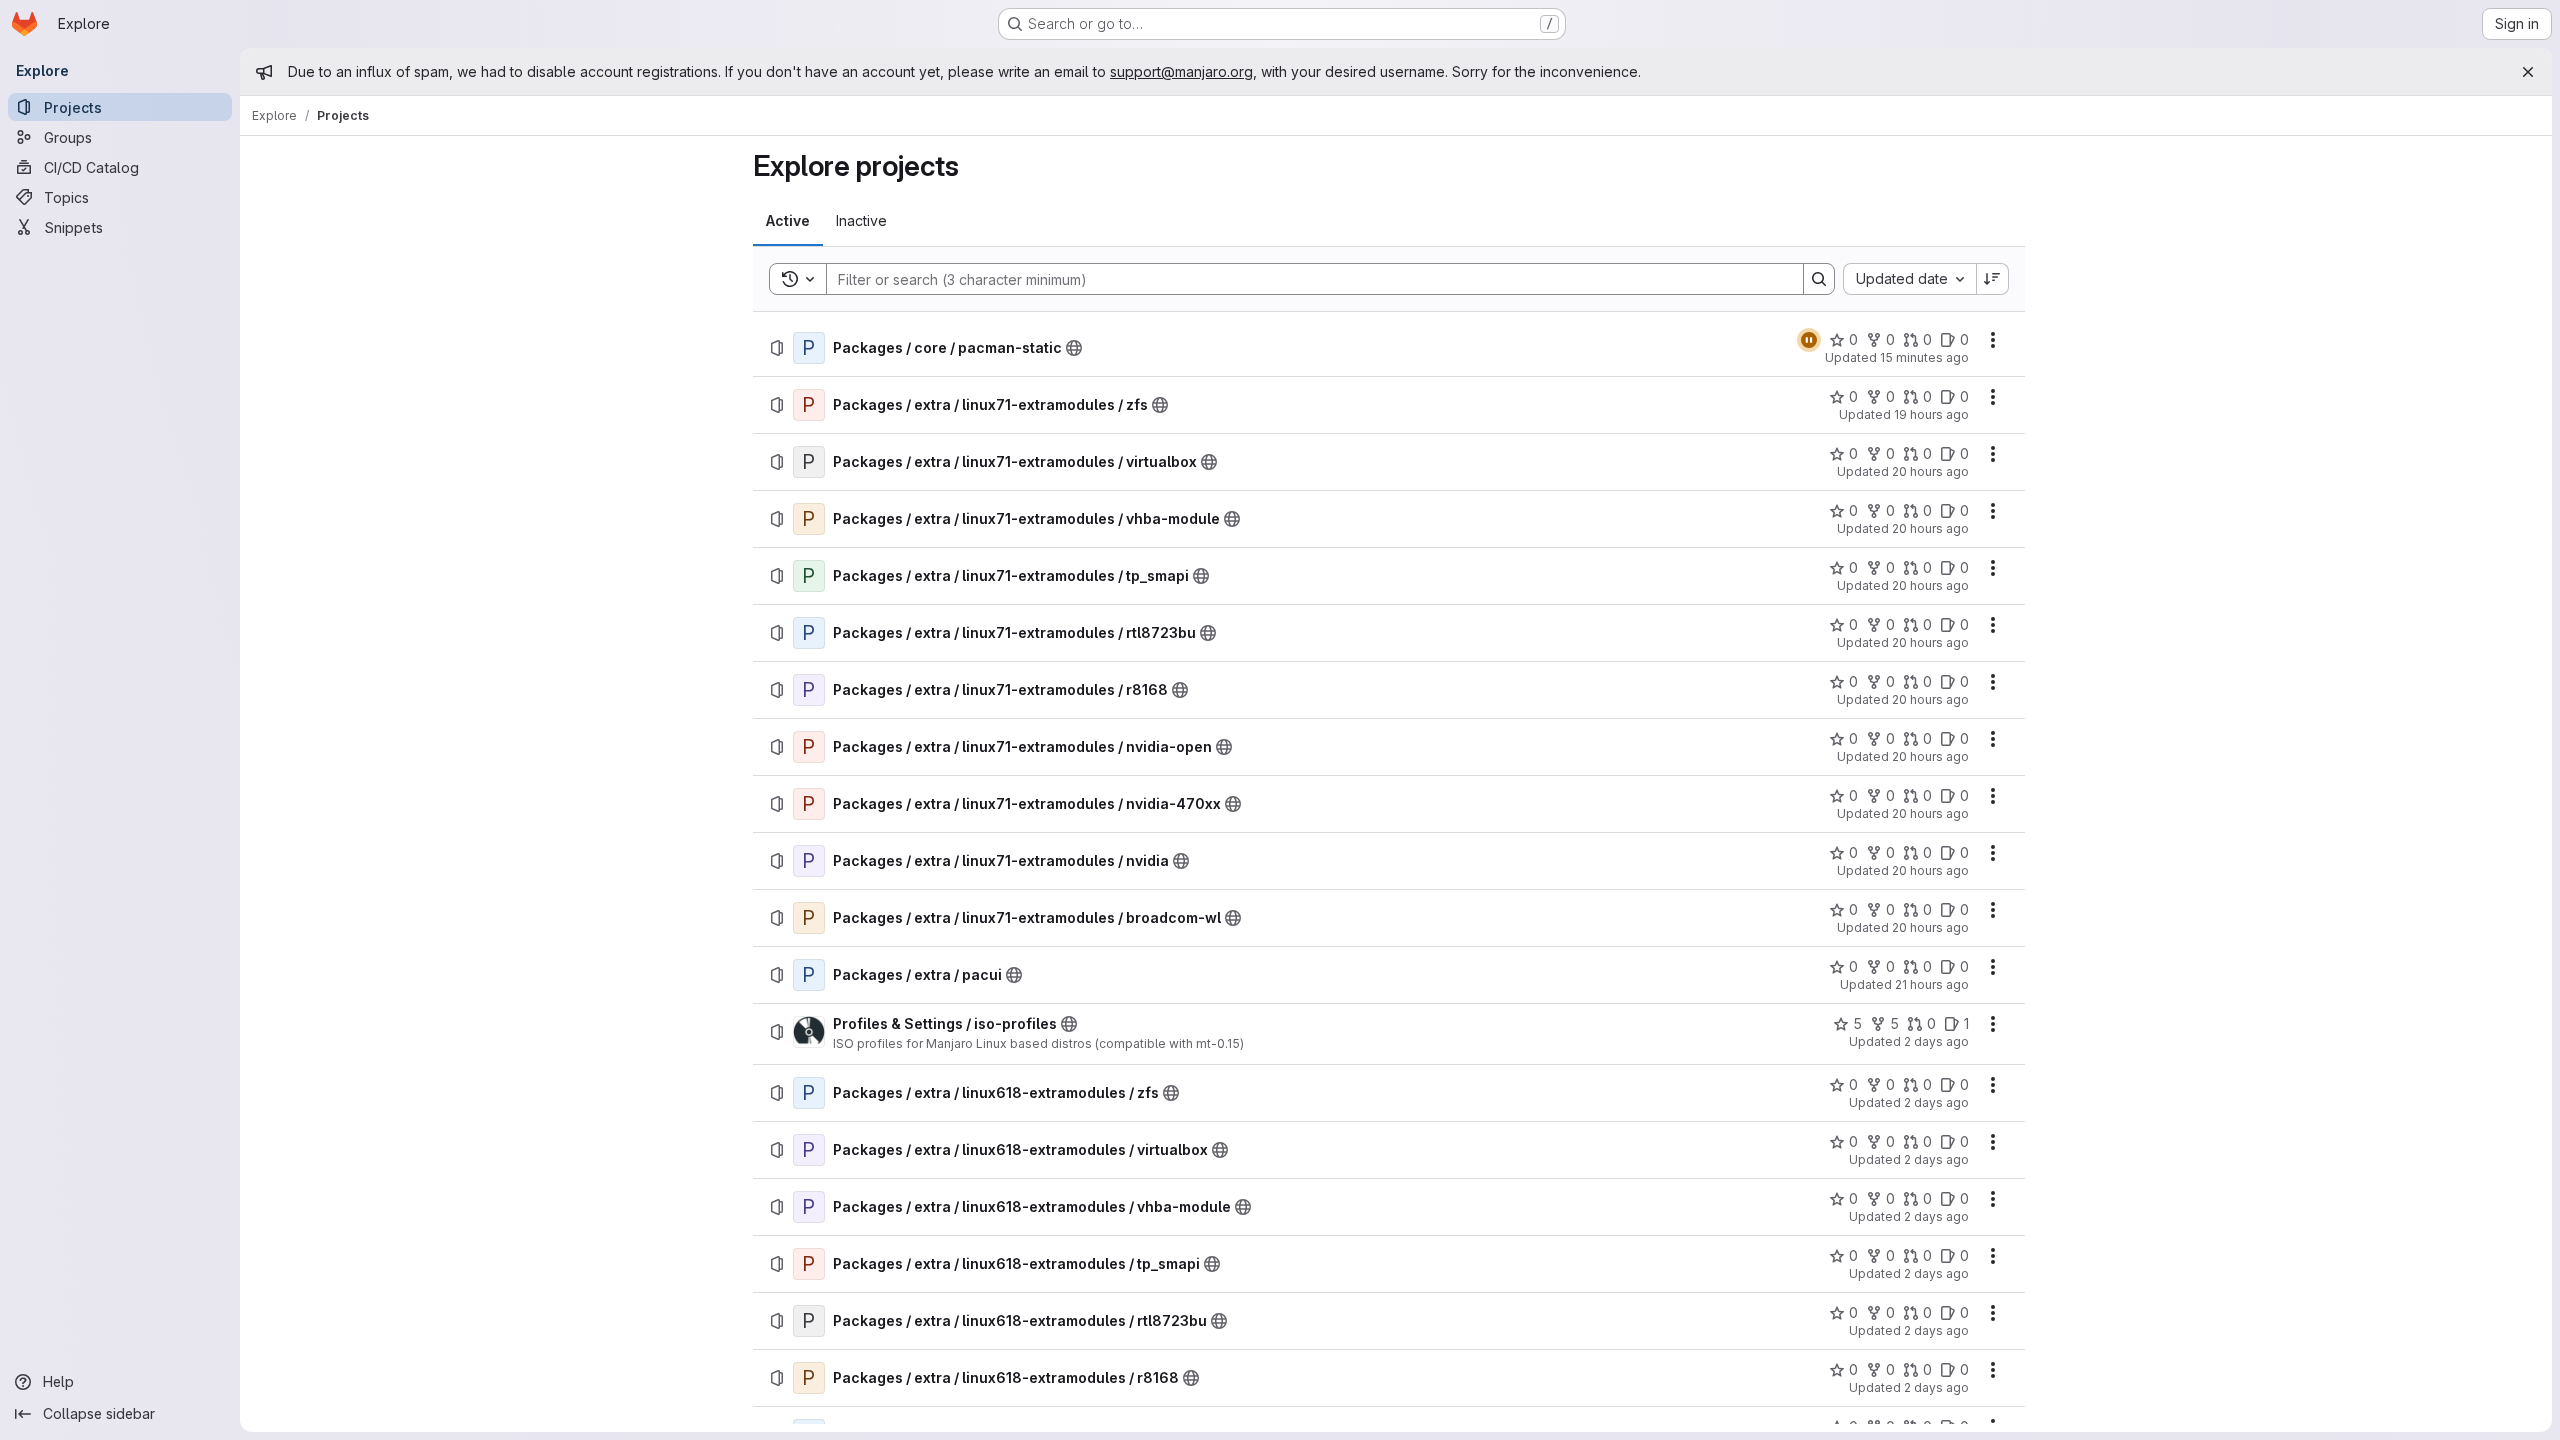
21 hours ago (1932, 984)
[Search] (1819, 279)
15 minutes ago (1924, 357)
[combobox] (1909, 279)
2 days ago (1936, 1041)
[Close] (2528, 72)
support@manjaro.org (1181, 71)
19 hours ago (1931, 414)
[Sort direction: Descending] (1993, 279)
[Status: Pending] (1809, 340)
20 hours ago (1930, 471)
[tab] (788, 221)
